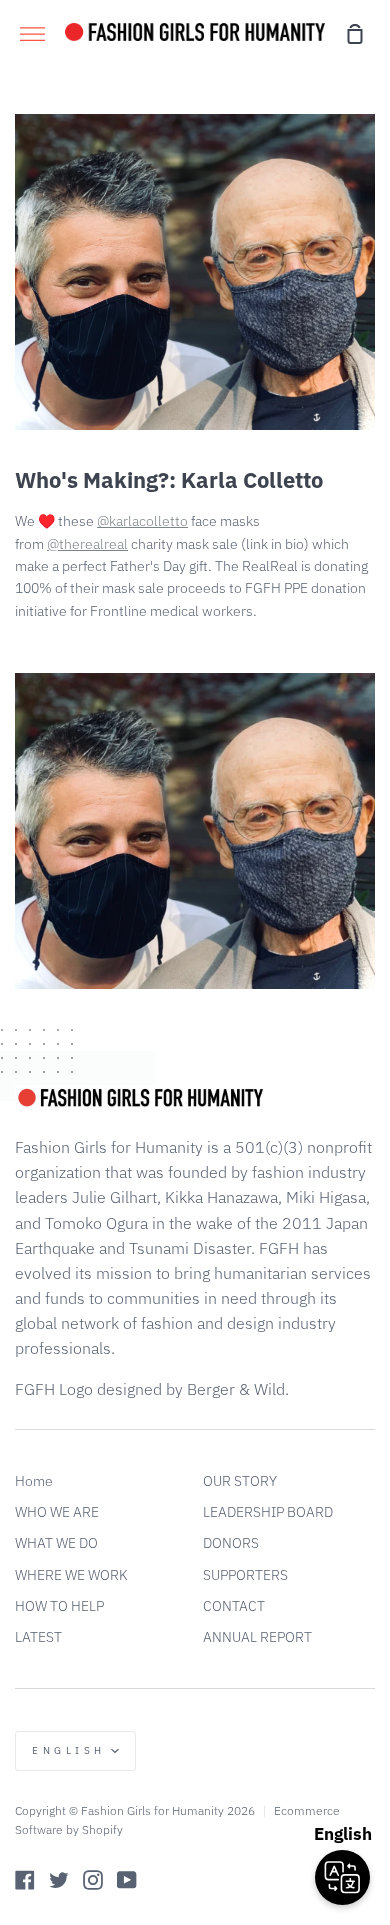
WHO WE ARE (57, 1512)
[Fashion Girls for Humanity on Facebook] (25, 1880)
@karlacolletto (142, 521)
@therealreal (87, 544)
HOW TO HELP (59, 1606)
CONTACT (234, 1606)
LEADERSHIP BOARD (268, 1512)
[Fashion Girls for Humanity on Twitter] (59, 1880)
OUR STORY (240, 1481)
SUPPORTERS (245, 1575)
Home (34, 1481)
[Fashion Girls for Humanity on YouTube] (127, 1880)
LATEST (38, 1637)
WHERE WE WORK (71, 1575)
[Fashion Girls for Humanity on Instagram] (93, 1880)
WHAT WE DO (56, 1543)
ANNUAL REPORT (257, 1637)
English (69, 1750)
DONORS (231, 1543)
